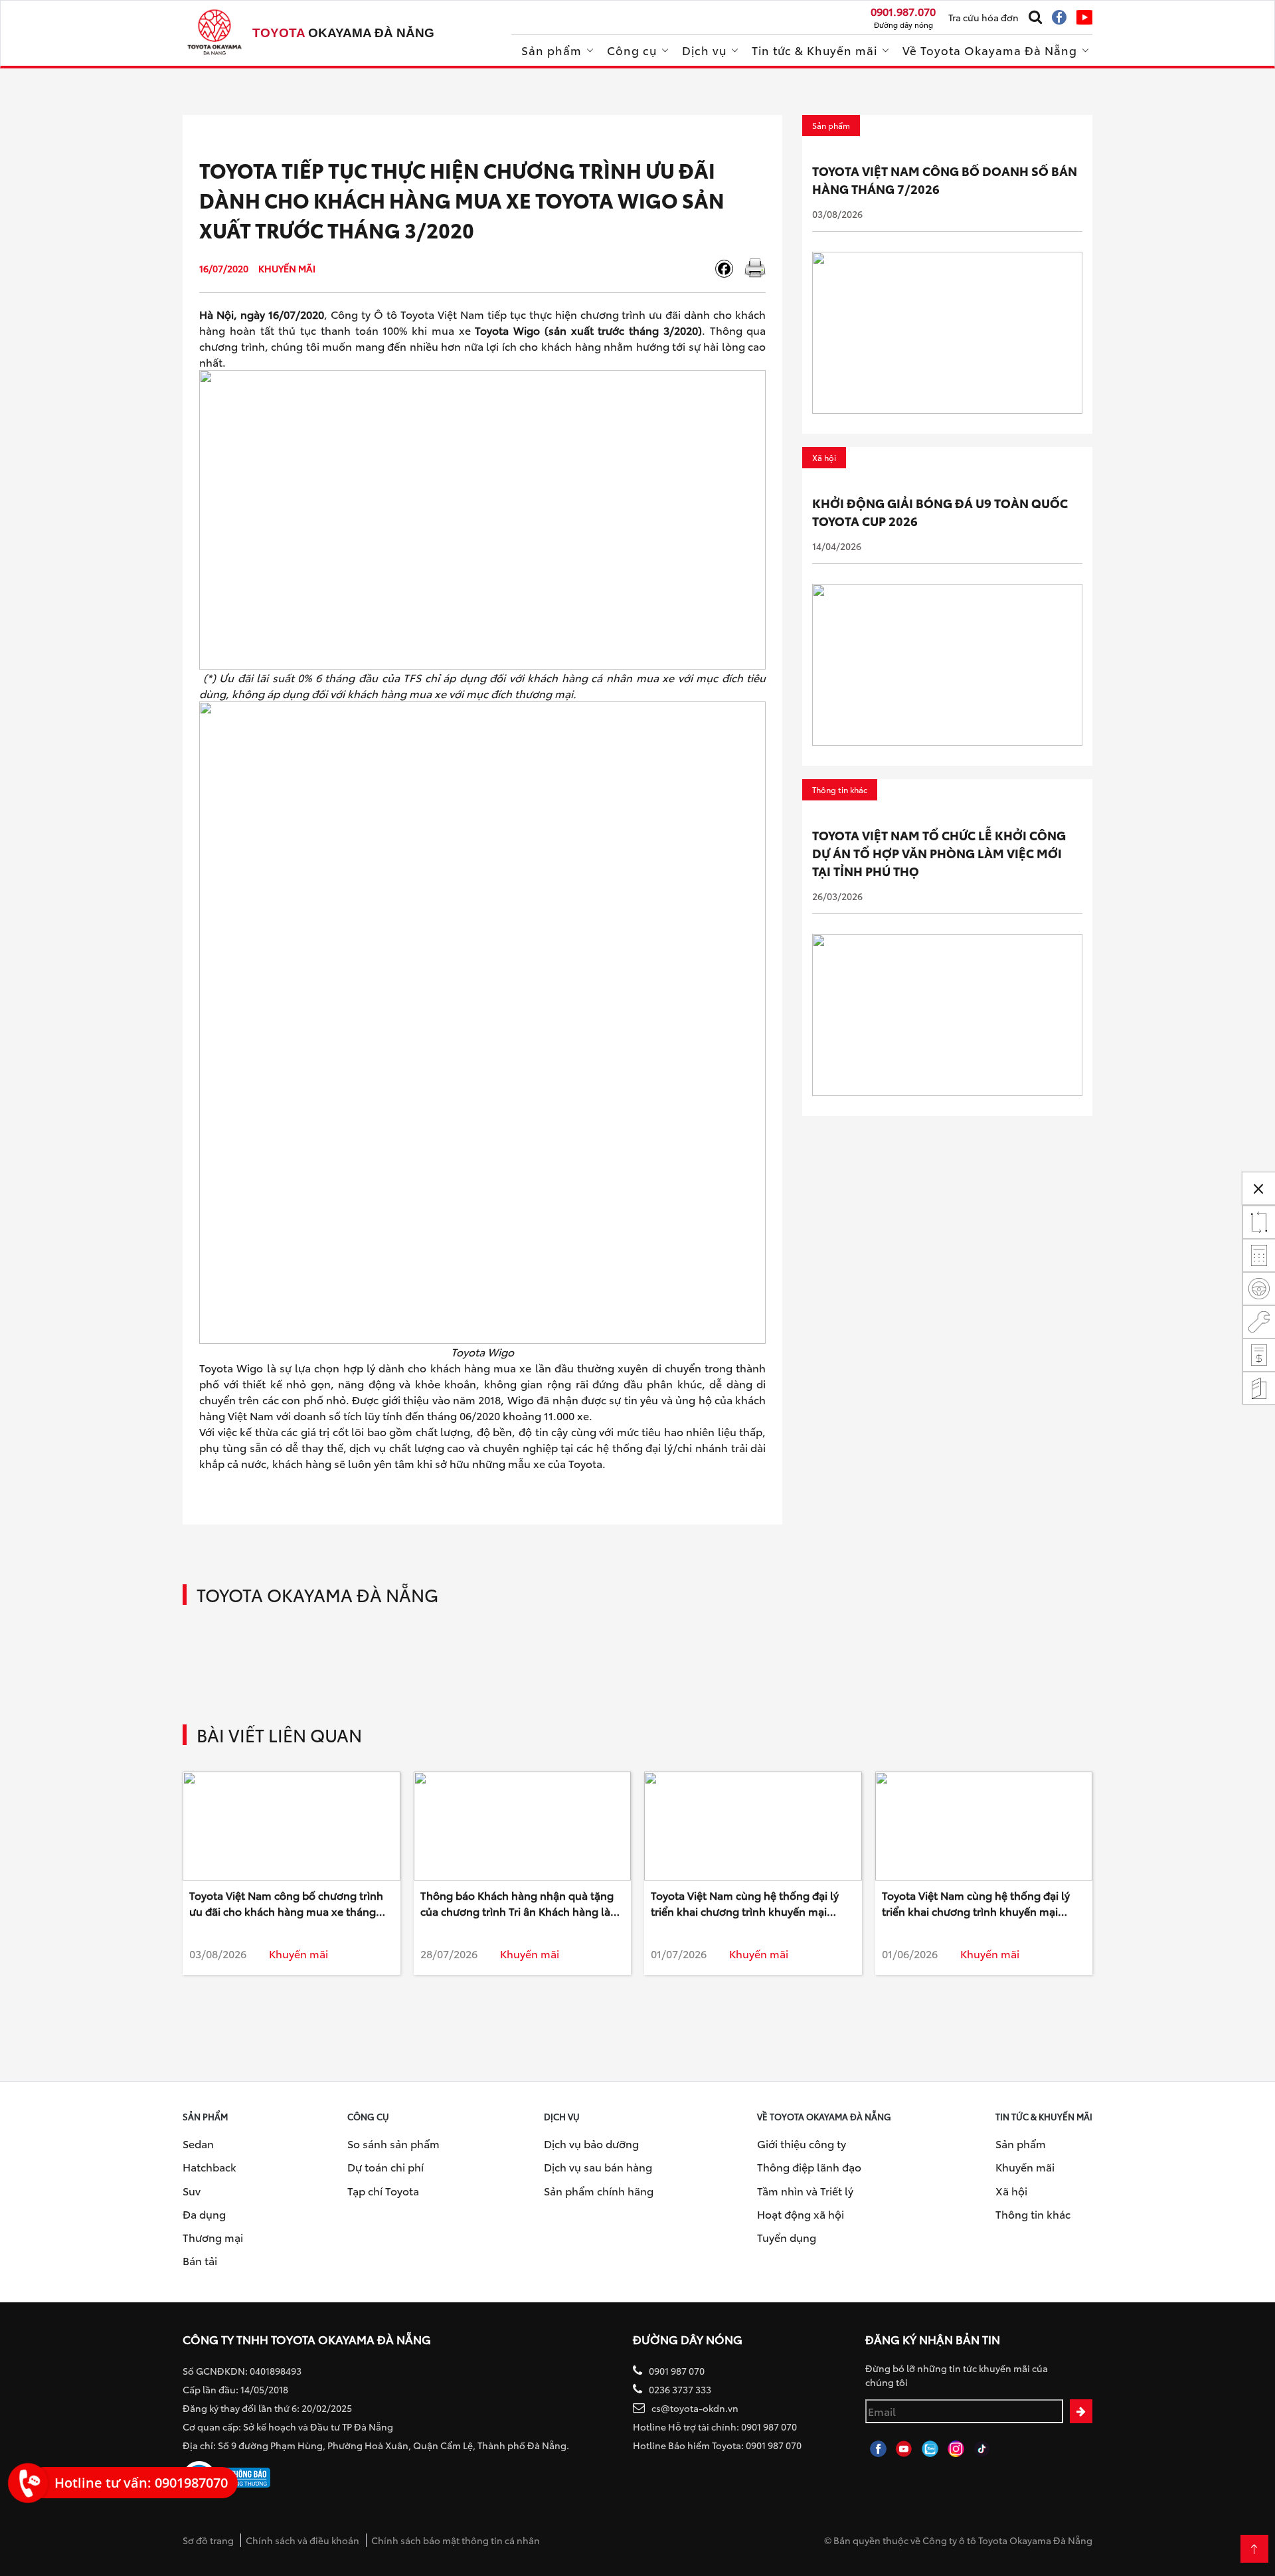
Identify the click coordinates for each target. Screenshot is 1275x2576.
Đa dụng (204, 2214)
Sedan (198, 2143)
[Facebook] (729, 269)
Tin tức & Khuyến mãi (814, 50)
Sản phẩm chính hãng (599, 2190)
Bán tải (200, 2260)
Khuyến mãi (1025, 2166)
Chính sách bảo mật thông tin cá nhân (456, 2540)
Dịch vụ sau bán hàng (598, 2166)
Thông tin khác (1033, 2214)
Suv (192, 2190)
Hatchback (210, 2166)
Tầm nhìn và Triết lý (805, 2190)
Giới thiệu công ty (802, 2143)
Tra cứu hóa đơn (983, 17)
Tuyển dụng (787, 2237)
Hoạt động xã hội (801, 2214)
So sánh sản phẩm (393, 2143)
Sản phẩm (552, 50)
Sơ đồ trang (208, 2540)
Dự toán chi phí (385, 2166)
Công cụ (632, 50)
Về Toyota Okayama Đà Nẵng (990, 50)
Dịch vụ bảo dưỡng (591, 2143)
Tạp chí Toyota (383, 2190)
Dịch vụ (704, 50)
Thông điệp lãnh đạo (809, 2166)
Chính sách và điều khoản (302, 2540)
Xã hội (1011, 2190)
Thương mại (213, 2237)
